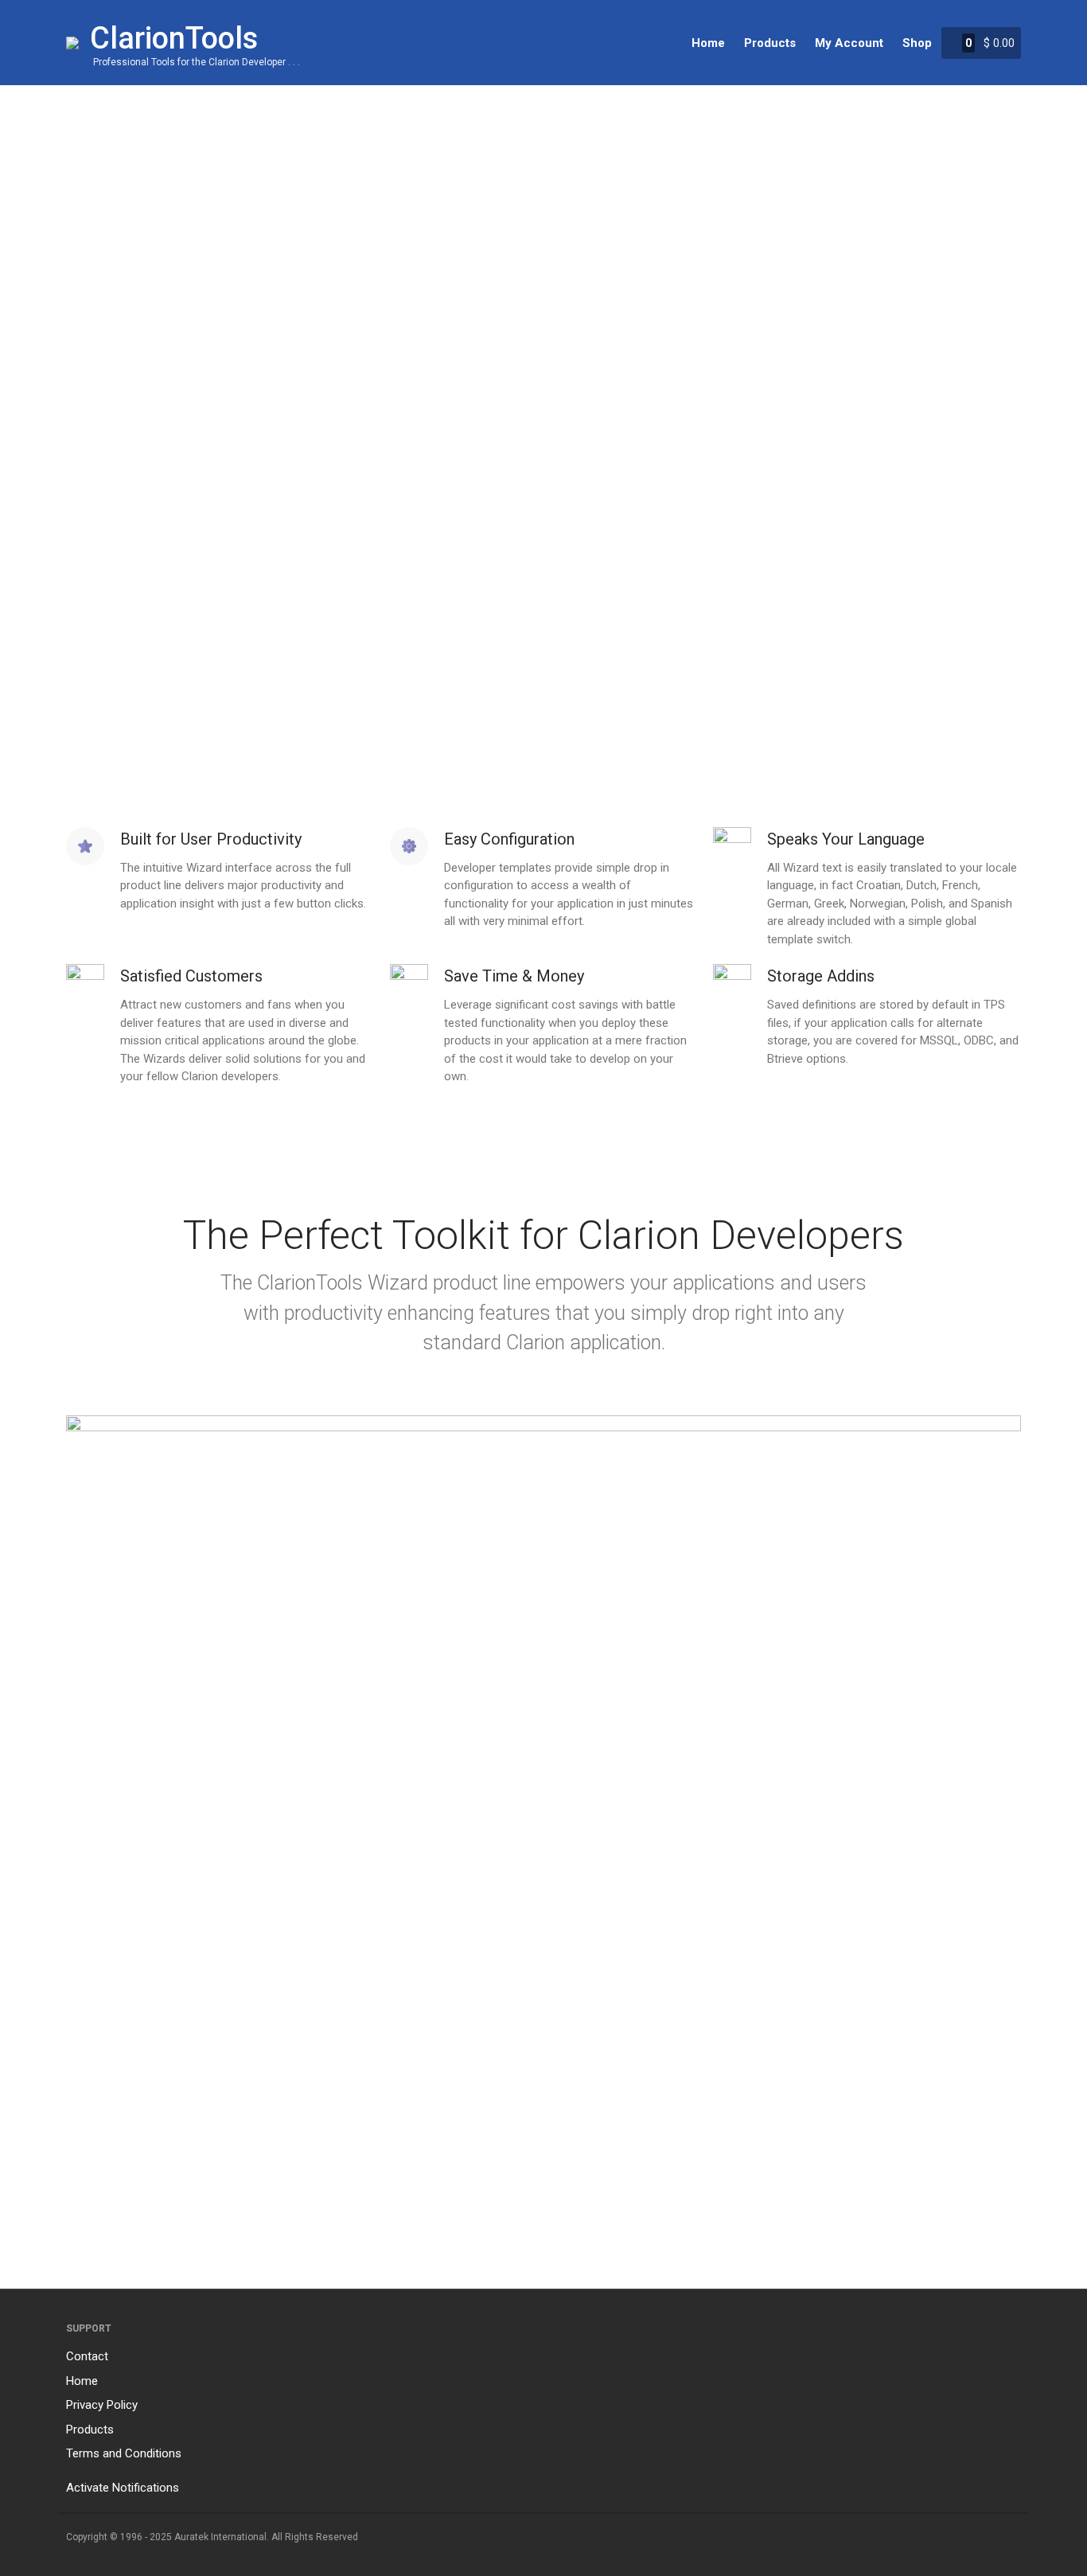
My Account (849, 43)
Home (708, 43)
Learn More (605, 499)
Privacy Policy (102, 2405)
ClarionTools (174, 38)
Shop (917, 43)
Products (770, 43)
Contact (87, 2356)
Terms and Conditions (124, 2453)
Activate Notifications (123, 2488)
